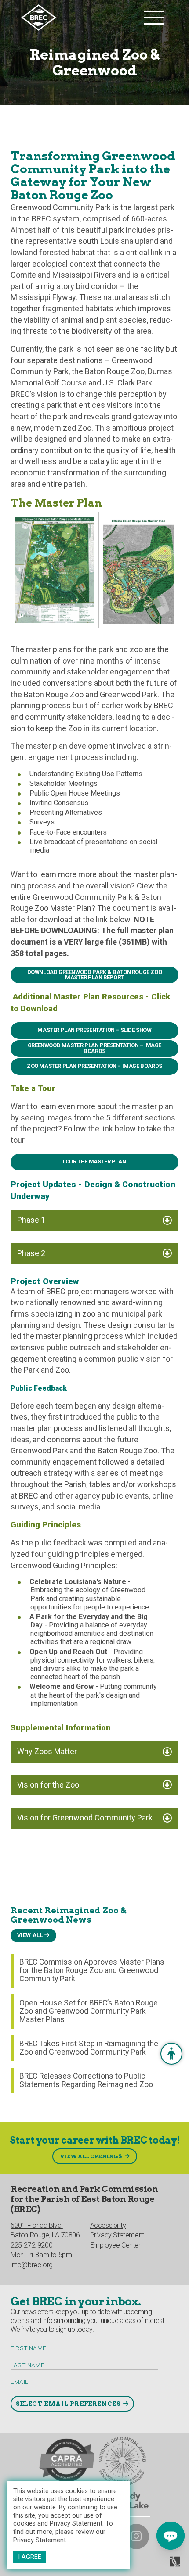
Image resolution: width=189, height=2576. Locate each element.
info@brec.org (32, 2265)
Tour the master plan (94, 1161)
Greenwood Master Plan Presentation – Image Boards (94, 1048)
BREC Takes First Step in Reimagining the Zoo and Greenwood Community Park (89, 2048)
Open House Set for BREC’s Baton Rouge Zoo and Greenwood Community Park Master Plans (89, 2011)
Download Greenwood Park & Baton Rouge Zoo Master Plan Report (95, 975)
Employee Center (115, 2245)
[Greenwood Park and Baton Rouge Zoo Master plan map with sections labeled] (55, 569)
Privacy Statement (40, 2540)
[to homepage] (80, 18)
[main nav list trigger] (154, 18)
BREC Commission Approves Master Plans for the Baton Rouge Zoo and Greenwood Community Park (92, 1971)
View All (30, 1935)
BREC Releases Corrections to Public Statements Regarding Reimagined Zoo (86, 2080)
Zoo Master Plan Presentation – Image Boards (94, 1066)
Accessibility (108, 2225)
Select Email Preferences (68, 2404)
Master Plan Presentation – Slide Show (94, 1030)
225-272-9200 (31, 2245)
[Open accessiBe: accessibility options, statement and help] (171, 2054)
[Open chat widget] (171, 2536)
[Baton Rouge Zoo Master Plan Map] (138, 569)
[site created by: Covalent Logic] (155, 2565)
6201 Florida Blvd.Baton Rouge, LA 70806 (45, 2230)
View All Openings (91, 2156)
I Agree (30, 2557)
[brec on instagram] (136, 2537)
